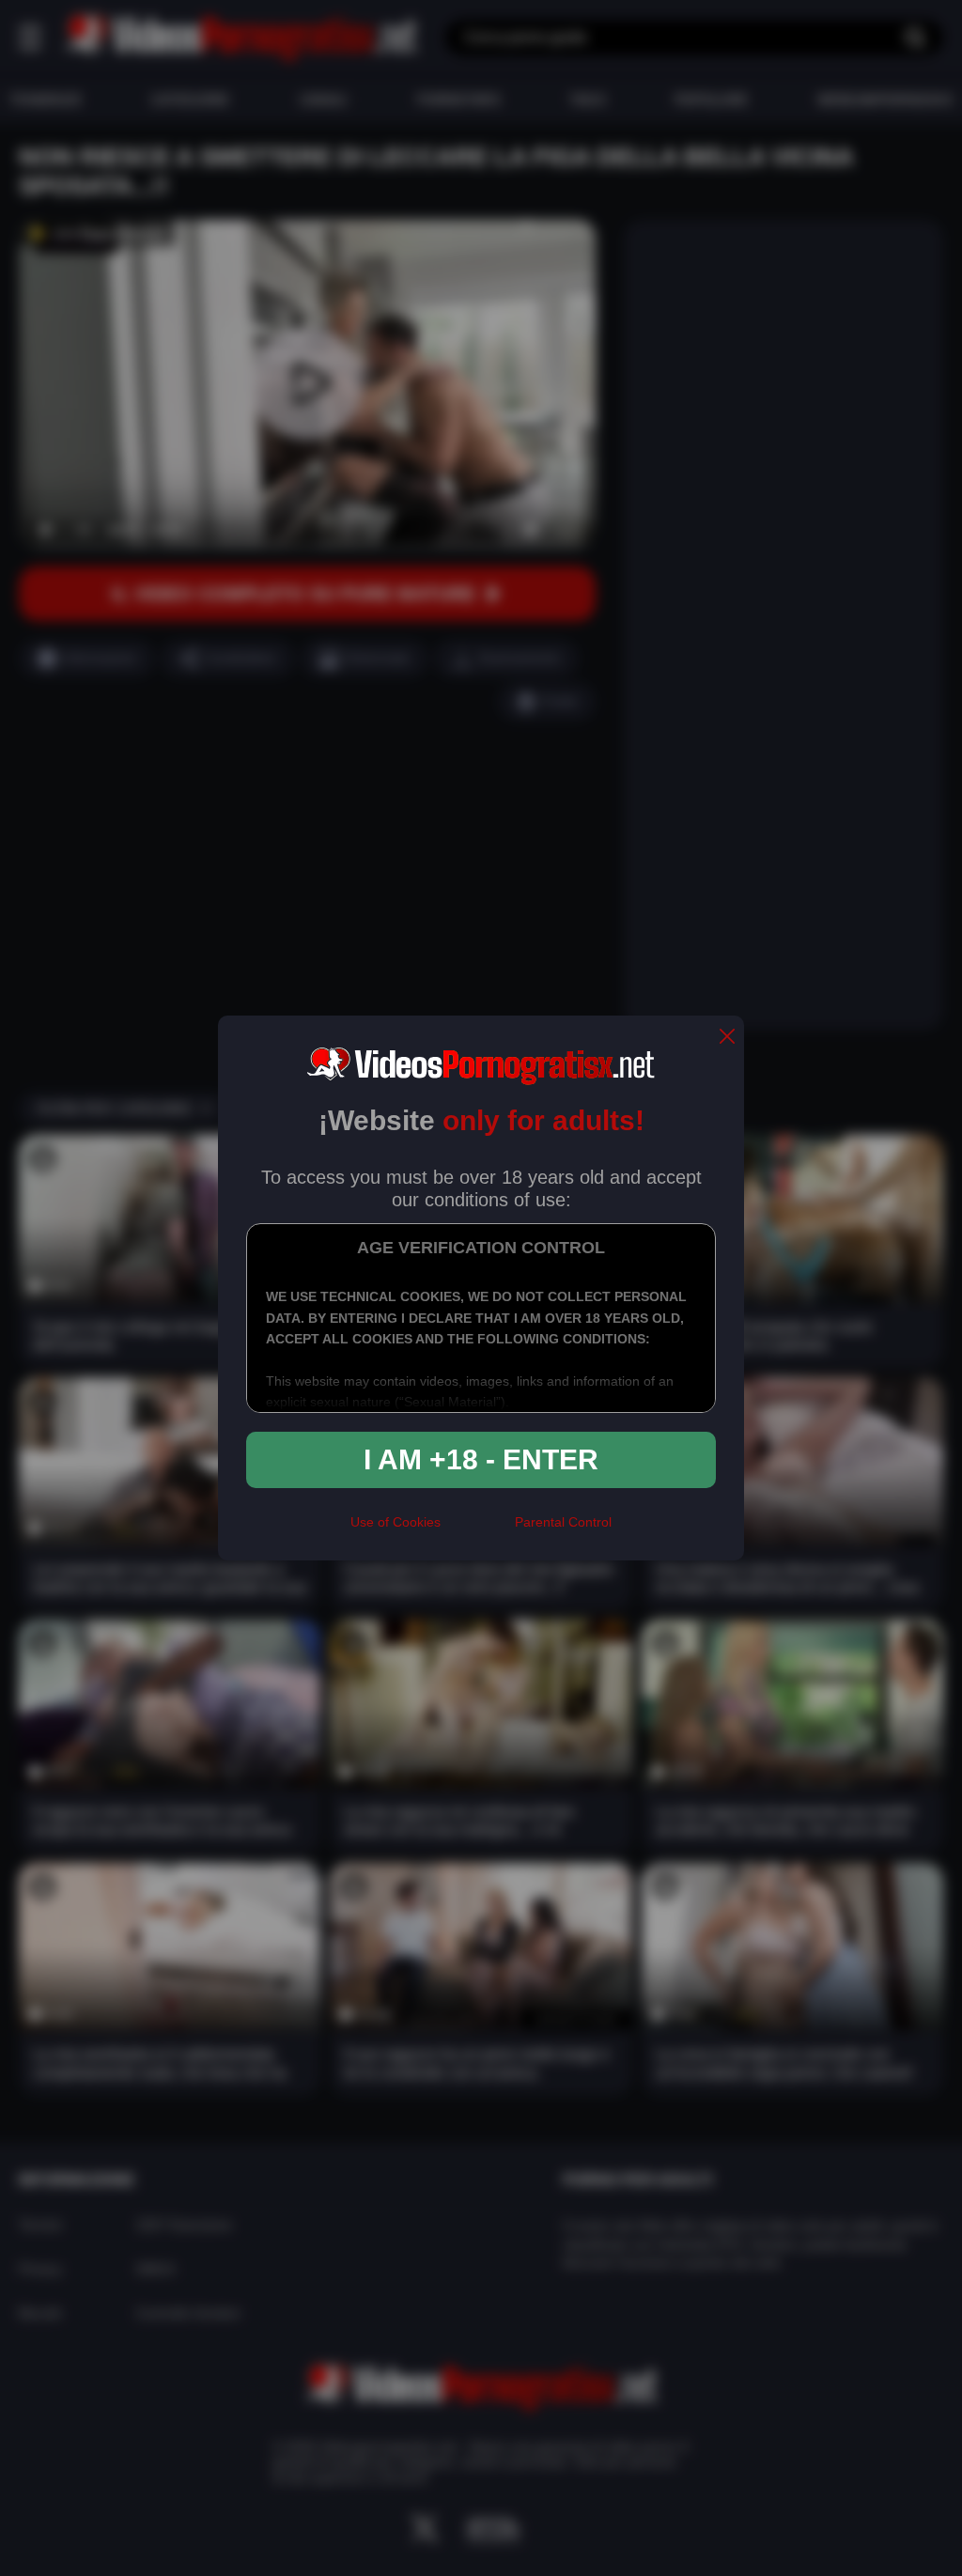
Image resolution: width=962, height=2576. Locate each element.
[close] (727, 1038)
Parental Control (563, 1522)
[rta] (478, 1530)
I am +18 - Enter (481, 1459)
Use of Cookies (396, 1522)
